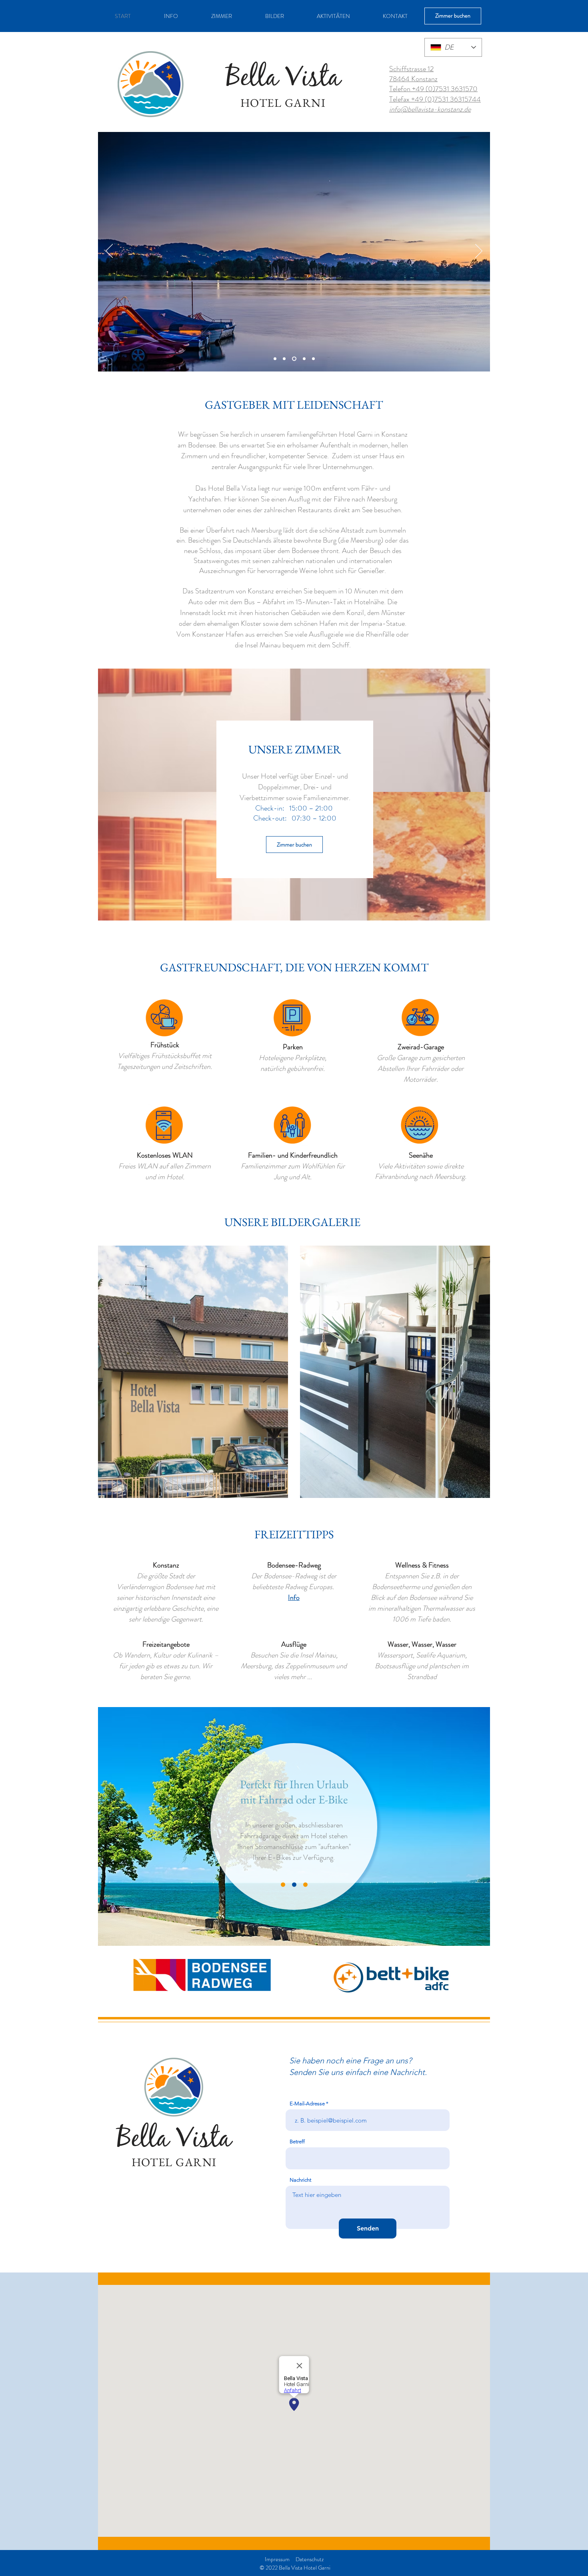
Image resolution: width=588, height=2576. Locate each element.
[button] (193, 1372)
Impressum (277, 2559)
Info (294, 1598)
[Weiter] (479, 252)
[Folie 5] (313, 359)
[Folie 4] (303, 359)
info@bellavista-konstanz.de (430, 109)
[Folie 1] (275, 359)
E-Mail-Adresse (307, 2104)
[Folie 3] (293, 359)
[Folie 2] (284, 359)
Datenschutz (310, 2559)
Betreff (297, 2142)
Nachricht (300, 2180)
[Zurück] (109, 252)
